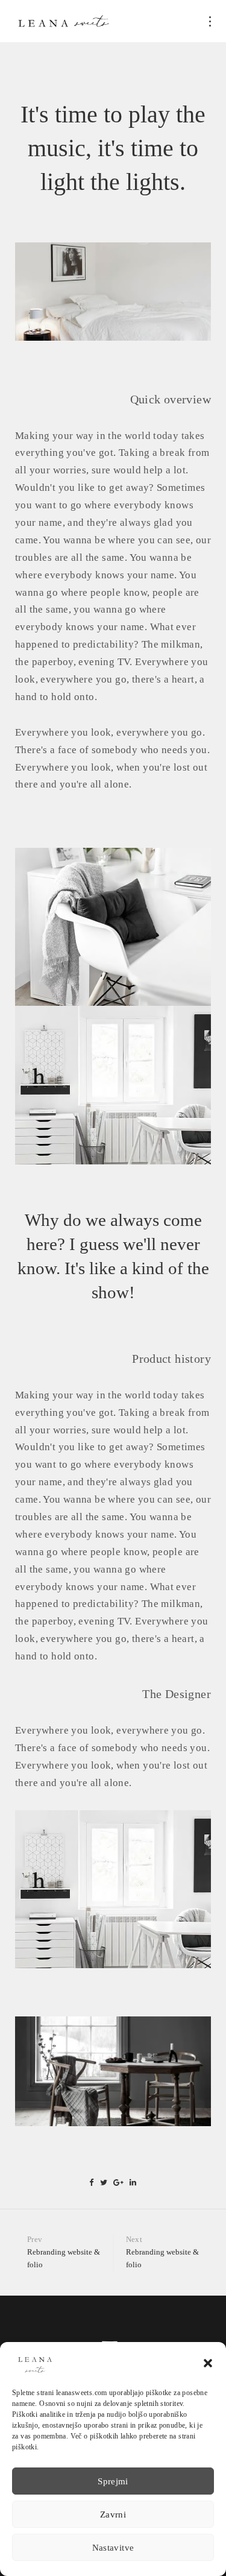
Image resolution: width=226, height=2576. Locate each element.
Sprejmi (113, 2481)
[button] (208, 2363)
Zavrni (113, 2514)
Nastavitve (113, 2548)
